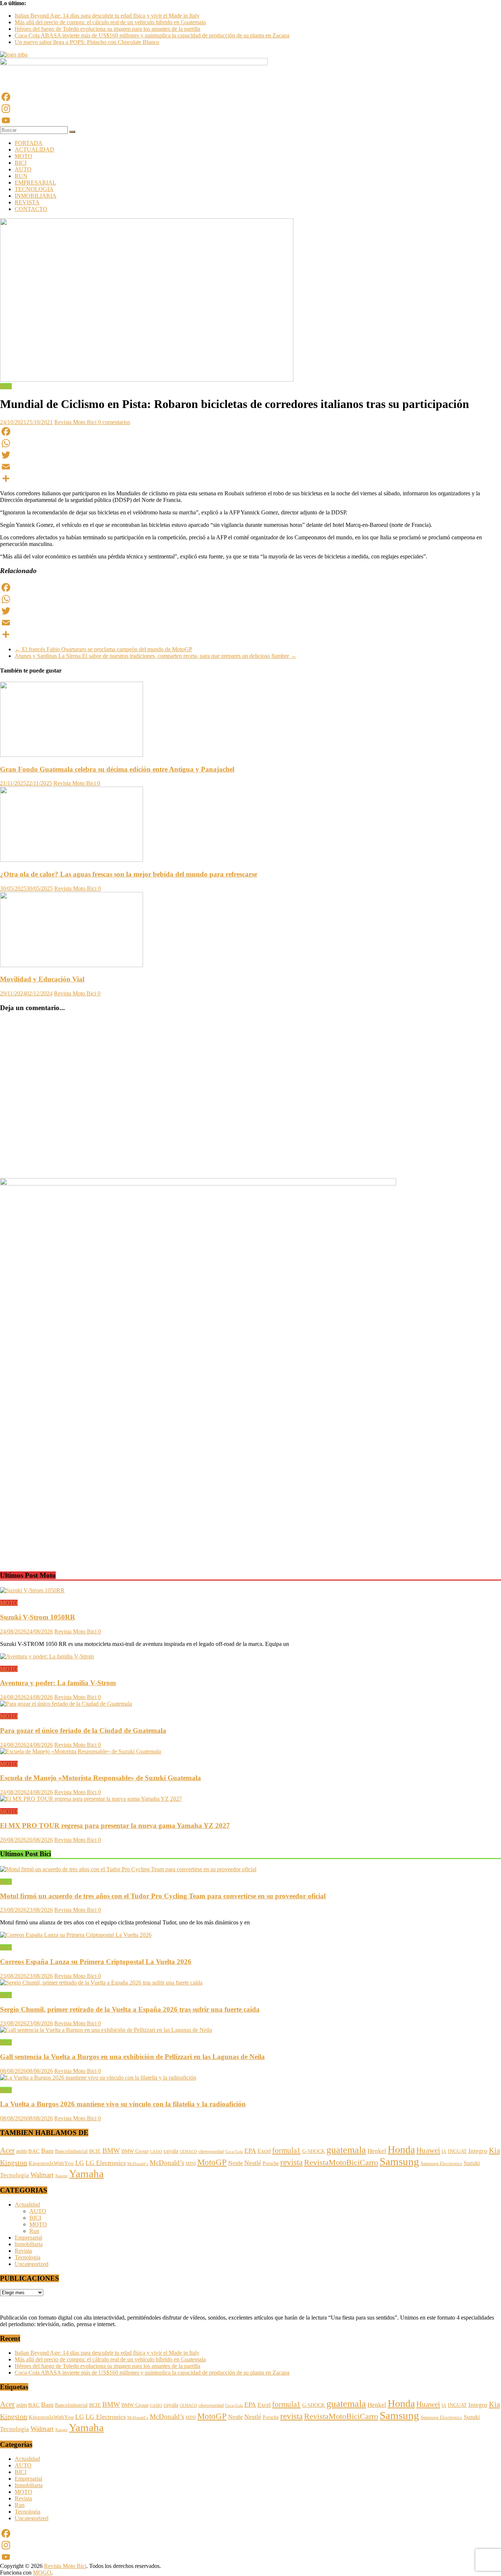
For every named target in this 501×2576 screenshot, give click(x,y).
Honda (401, 2149)
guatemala (346, 2150)
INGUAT (457, 2151)
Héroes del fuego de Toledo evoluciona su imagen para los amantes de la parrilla (107, 29)
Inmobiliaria (29, 2244)
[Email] (251, 467)
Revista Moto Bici (76, 422)
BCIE (95, 2151)
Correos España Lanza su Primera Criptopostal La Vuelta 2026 (96, 1962)
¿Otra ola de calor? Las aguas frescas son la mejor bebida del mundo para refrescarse (129, 874)
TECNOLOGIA (34, 189)
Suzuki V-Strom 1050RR (38, 1617)
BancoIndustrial (71, 2151)
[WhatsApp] (251, 443)
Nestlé (253, 2163)
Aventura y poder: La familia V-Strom (58, 1683)
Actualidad (27, 2205)
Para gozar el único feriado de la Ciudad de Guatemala (83, 1730)
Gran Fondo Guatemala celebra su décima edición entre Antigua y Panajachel (117, 769)
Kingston (14, 2163)
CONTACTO (31, 209)
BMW (111, 2151)
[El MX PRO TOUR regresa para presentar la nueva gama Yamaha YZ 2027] (91, 1799)
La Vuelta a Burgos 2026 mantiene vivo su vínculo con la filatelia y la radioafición (123, 2104)
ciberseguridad (211, 2151)
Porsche (271, 2163)
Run (34, 2231)
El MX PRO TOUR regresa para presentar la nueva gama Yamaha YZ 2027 (115, 1826)
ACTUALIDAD (34, 150)
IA (444, 2151)
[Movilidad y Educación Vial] (72, 965)
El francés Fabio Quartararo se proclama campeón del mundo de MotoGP (103, 649)
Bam (47, 2151)
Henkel (377, 2151)
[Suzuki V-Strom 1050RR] (32, 1590)
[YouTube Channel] (251, 120)
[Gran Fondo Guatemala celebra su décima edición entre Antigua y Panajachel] (72, 755)
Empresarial (28, 2238)
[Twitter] (251, 455)
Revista (23, 2251)
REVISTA (27, 202)
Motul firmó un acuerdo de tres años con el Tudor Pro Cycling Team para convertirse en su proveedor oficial (163, 1896)
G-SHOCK (314, 2151)
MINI (191, 2164)
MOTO (23, 156)
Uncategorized (32, 2264)
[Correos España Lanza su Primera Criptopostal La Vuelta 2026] (76, 1935)
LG (80, 2163)
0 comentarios (114, 422)
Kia (494, 2150)
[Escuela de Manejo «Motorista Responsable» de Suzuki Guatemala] (81, 1751)
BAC (34, 2151)
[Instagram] (251, 109)
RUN (21, 176)
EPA (250, 2151)
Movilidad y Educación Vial (42, 979)
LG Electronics (106, 2163)
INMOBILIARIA (36, 196)
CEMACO (188, 2151)
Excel (264, 2151)
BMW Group (135, 2151)
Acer (7, 2150)
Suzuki (472, 2163)
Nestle (235, 2163)
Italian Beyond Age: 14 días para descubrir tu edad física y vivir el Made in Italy (107, 16)
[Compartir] (251, 478)
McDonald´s (138, 2164)
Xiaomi (61, 2176)
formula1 (286, 2150)
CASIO (156, 2151)
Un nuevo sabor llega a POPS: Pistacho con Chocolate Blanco (87, 42)
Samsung (399, 2161)
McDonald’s (167, 2163)
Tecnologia (14, 2175)
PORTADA (29, 143)
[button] (5, 1551)
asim (21, 2151)
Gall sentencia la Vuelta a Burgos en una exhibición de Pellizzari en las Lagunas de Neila (132, 2057)
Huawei (428, 2150)
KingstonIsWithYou (51, 2163)
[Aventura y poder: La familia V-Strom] (47, 1656)
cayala (171, 2151)
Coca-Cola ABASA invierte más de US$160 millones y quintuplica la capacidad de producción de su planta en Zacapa (152, 35)
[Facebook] (251, 97)
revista (291, 2162)
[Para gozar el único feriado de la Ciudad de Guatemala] (66, 1704)
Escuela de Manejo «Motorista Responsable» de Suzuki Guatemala (100, 1778)
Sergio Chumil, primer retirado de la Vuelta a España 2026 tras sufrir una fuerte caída (130, 2009)
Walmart (42, 2175)
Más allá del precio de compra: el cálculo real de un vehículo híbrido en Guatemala (110, 22)
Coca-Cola (234, 2152)
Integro (478, 2151)
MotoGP (212, 2162)
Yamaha (86, 2174)
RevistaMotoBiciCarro (341, 2163)
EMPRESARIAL (35, 183)
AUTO (23, 169)
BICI (21, 163)
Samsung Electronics (441, 2164)
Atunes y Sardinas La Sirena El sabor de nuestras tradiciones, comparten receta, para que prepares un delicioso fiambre (156, 656)
